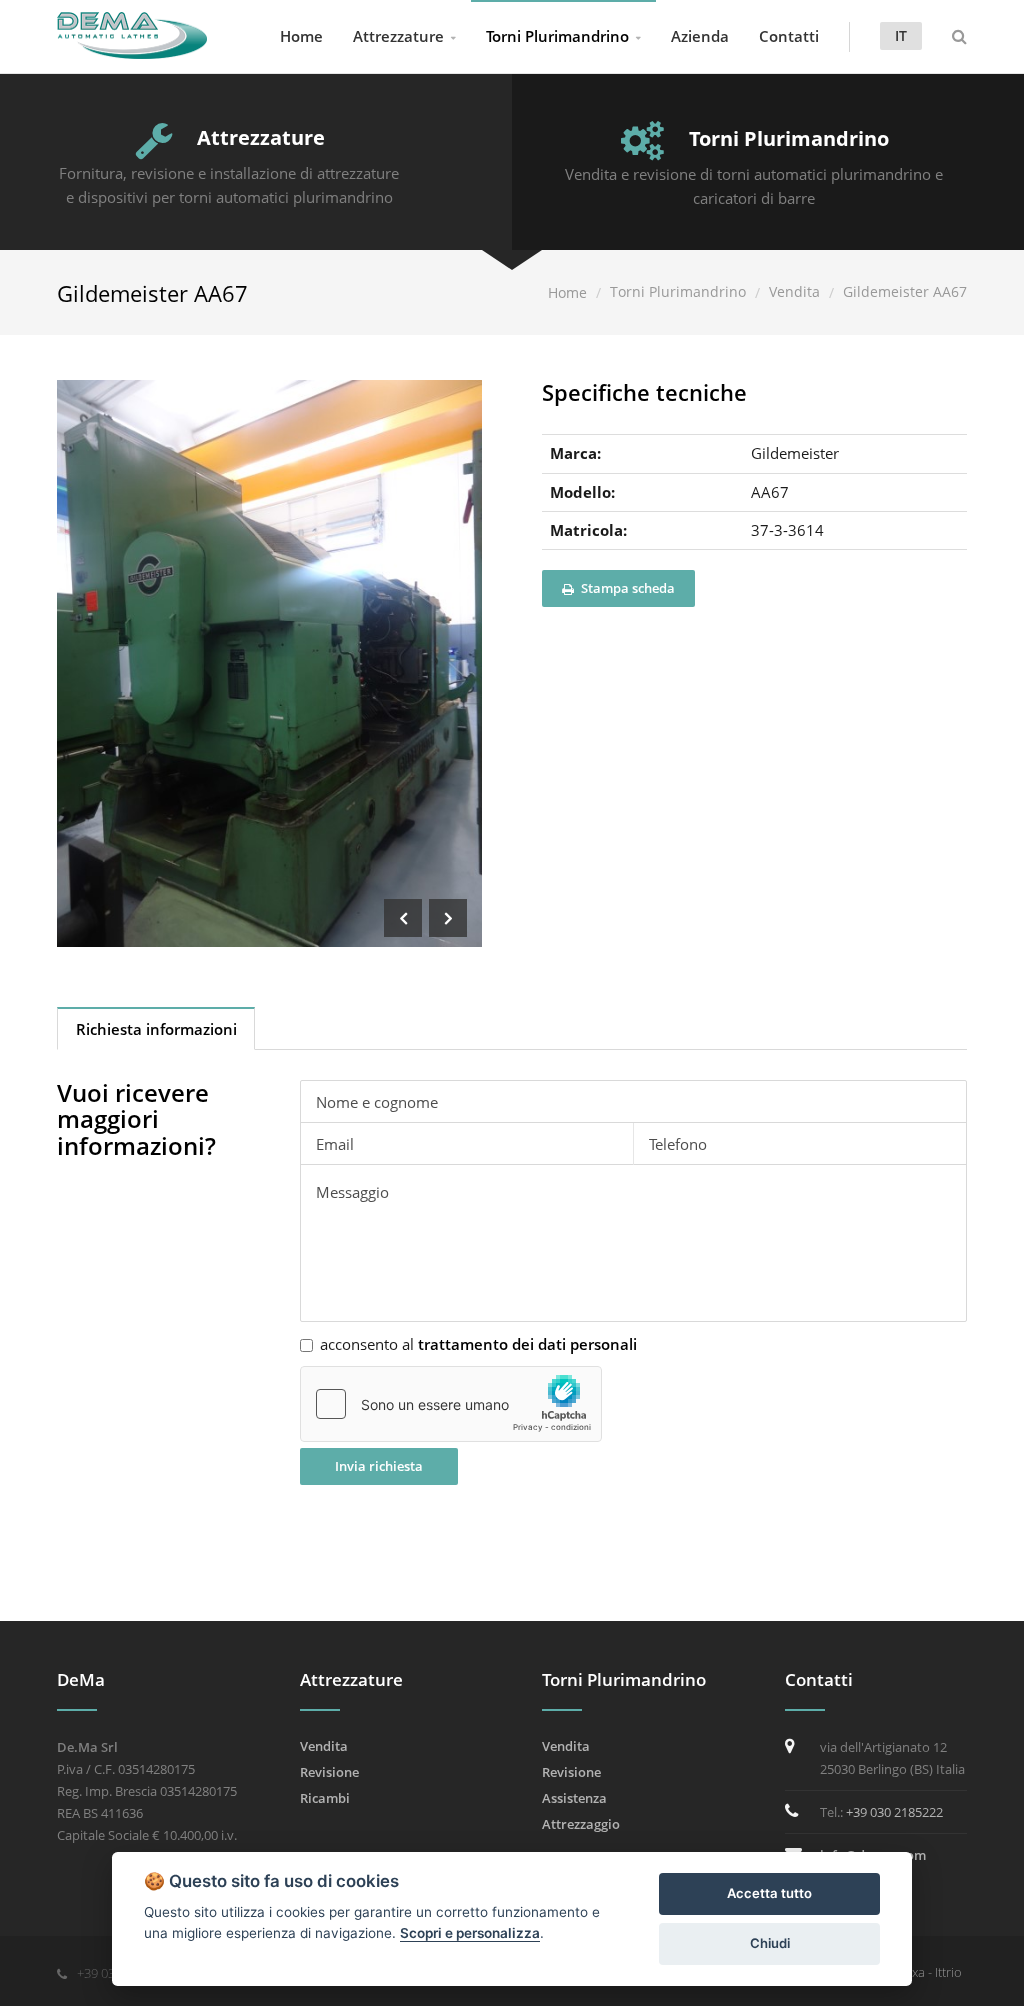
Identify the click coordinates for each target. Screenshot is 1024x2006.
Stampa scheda (626, 588)
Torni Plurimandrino (557, 36)
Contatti (789, 36)
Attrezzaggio (581, 1824)
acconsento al (478, 1344)
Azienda (700, 36)
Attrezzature (398, 36)
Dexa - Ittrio (929, 1972)
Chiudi (770, 1943)
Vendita (794, 291)
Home (301, 36)
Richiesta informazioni (156, 1029)
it (901, 35)
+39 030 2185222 (894, 1812)
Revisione (329, 1772)
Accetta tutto (769, 1893)
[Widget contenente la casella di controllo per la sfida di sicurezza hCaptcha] (451, 1404)
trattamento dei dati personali (527, 1344)
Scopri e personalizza (470, 1933)
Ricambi (325, 1798)
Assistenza (574, 1798)
